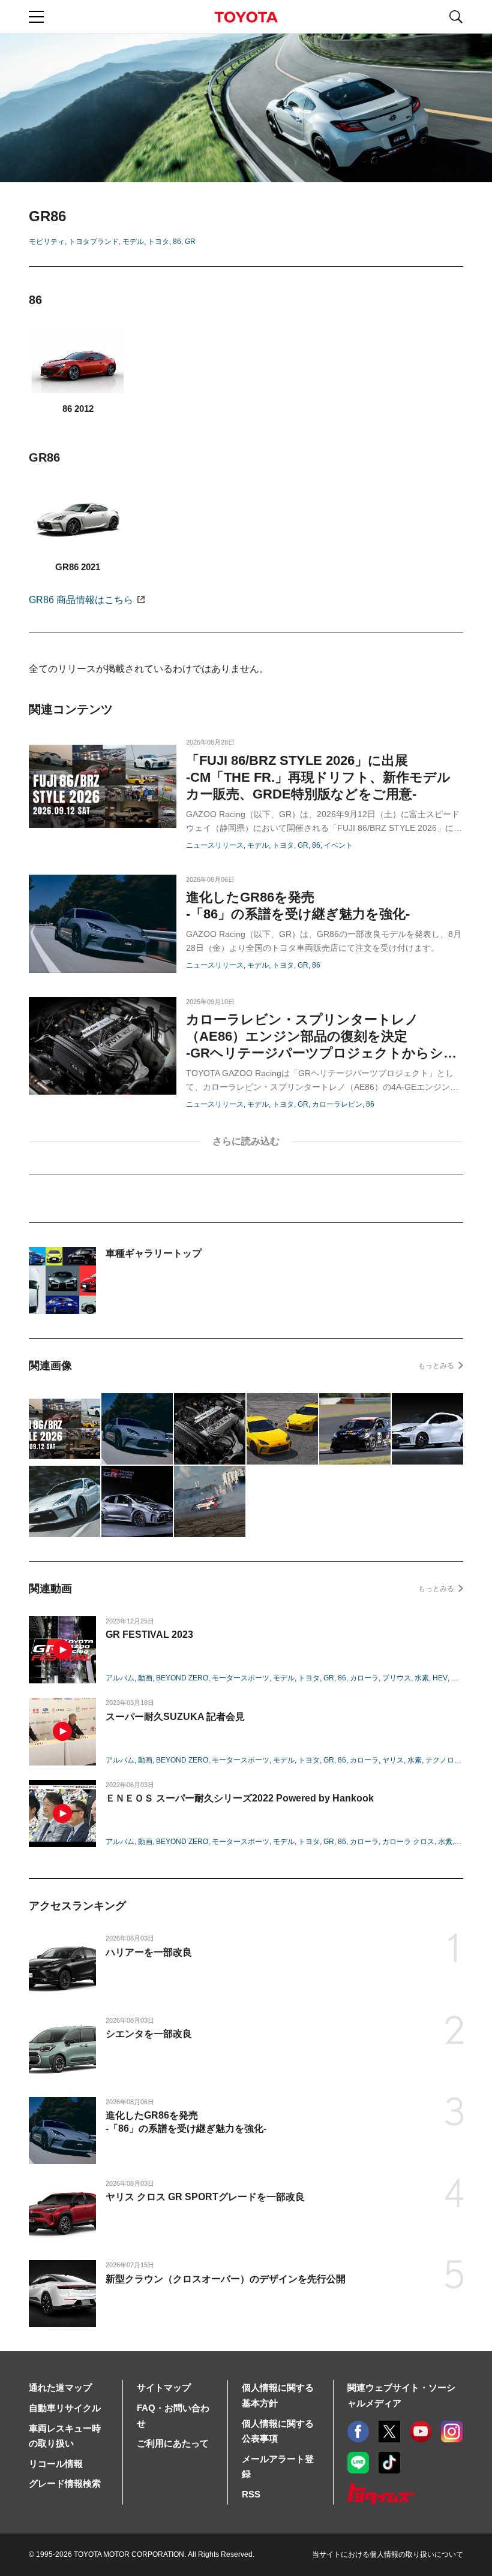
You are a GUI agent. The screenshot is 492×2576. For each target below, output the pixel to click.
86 (177, 242)
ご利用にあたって (173, 2443)
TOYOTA (246, 17)
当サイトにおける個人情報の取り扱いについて (388, 2554)
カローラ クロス (408, 1842)
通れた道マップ (60, 2387)
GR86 (81, 600)
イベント (338, 845)
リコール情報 (56, 2464)
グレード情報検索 (65, 2483)
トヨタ (158, 242)
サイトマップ (164, 2387)
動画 (145, 1678)
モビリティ (47, 242)
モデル (133, 242)
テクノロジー (447, 1760)
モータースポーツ (241, 1678)
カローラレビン (337, 1104)
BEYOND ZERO (182, 1678)
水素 (422, 1678)
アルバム (120, 1678)
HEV (440, 1678)
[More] (246, 1142)
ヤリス (393, 1760)
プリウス (397, 1678)
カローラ (364, 1678)
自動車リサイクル (65, 2408)
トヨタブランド (94, 242)
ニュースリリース (215, 845)
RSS (251, 2494)
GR (190, 242)
